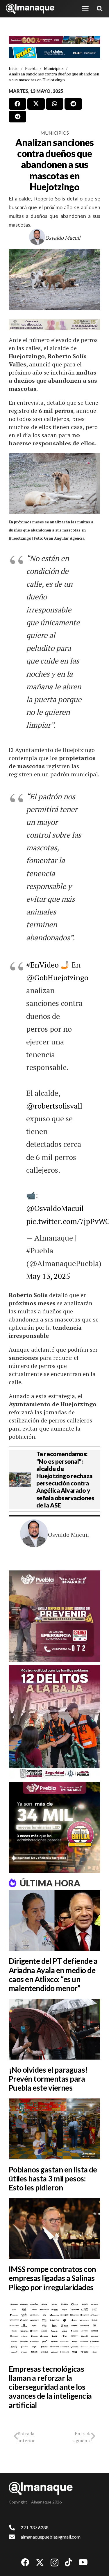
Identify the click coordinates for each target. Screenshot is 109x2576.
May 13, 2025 (48, 1276)
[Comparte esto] (17, 104)
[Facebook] (25, 2562)
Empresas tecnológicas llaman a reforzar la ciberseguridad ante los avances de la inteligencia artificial (50, 2387)
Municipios (55, 133)
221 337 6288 (35, 2527)
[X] (40, 2563)
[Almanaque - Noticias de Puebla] (30, 9)
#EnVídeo (42, 965)
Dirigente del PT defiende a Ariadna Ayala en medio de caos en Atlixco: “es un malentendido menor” (53, 1975)
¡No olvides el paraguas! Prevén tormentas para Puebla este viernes (48, 2079)
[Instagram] (54, 2563)
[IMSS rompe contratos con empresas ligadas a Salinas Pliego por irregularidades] (54, 2228)
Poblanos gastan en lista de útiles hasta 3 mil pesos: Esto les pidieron (53, 2179)
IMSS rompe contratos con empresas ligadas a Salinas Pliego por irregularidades (52, 2278)
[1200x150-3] (54, 325)
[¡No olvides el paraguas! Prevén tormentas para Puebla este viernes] (54, 2029)
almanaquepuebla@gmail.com (51, 2537)
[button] (85, 9)
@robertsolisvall (54, 1106)
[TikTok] (68, 2562)
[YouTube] (83, 2562)
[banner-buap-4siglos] (54, 53)
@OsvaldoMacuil (55, 1208)
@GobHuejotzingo (57, 977)
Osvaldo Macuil (63, 238)
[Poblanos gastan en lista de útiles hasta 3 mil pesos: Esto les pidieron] (54, 2129)
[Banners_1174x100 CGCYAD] (54, 40)
